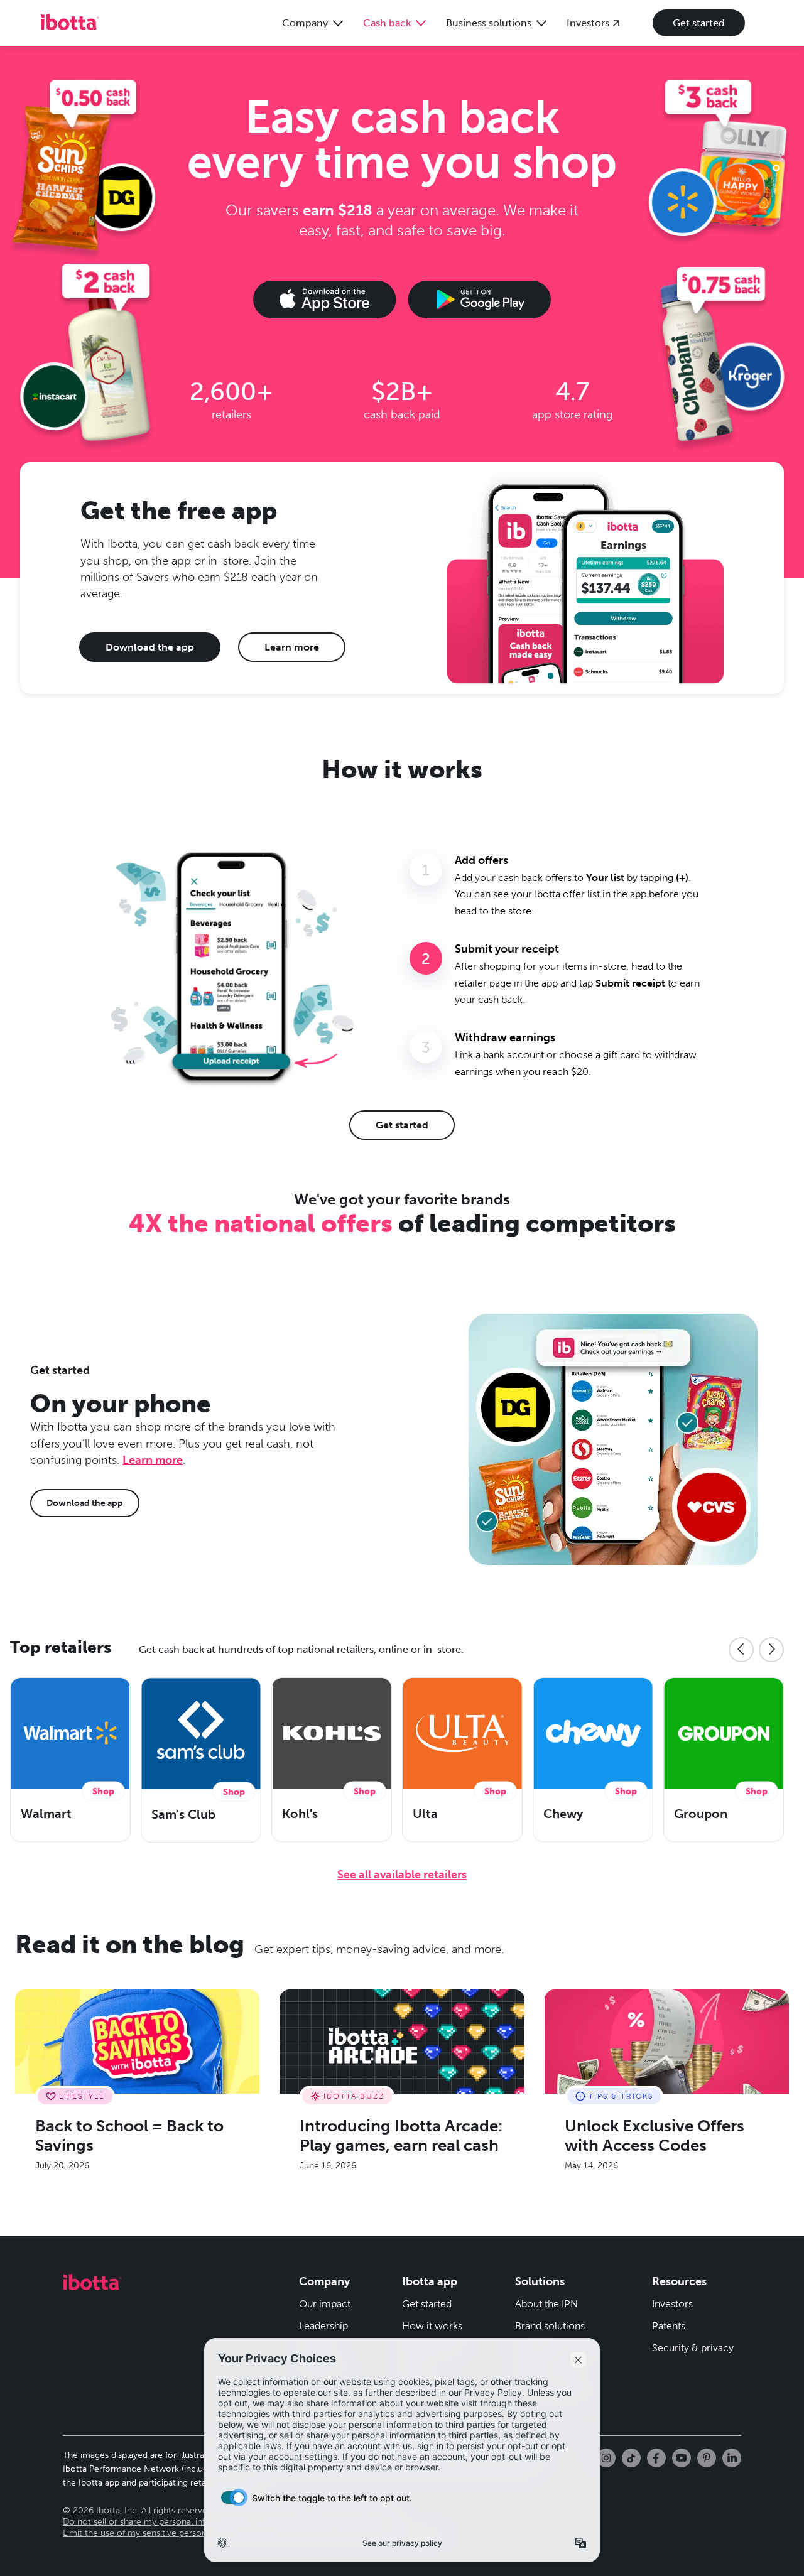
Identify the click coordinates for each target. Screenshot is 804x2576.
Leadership (323, 2326)
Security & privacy (693, 2348)
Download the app (150, 647)
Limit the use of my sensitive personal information (162, 2533)
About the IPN (546, 2304)
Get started (699, 23)
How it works (432, 2326)
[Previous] (741, 1650)
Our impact (325, 2304)
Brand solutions (550, 2326)
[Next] (771, 1650)
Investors (672, 2304)
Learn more (292, 647)
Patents (669, 2326)
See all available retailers (402, 1875)
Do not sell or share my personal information (152, 2522)
